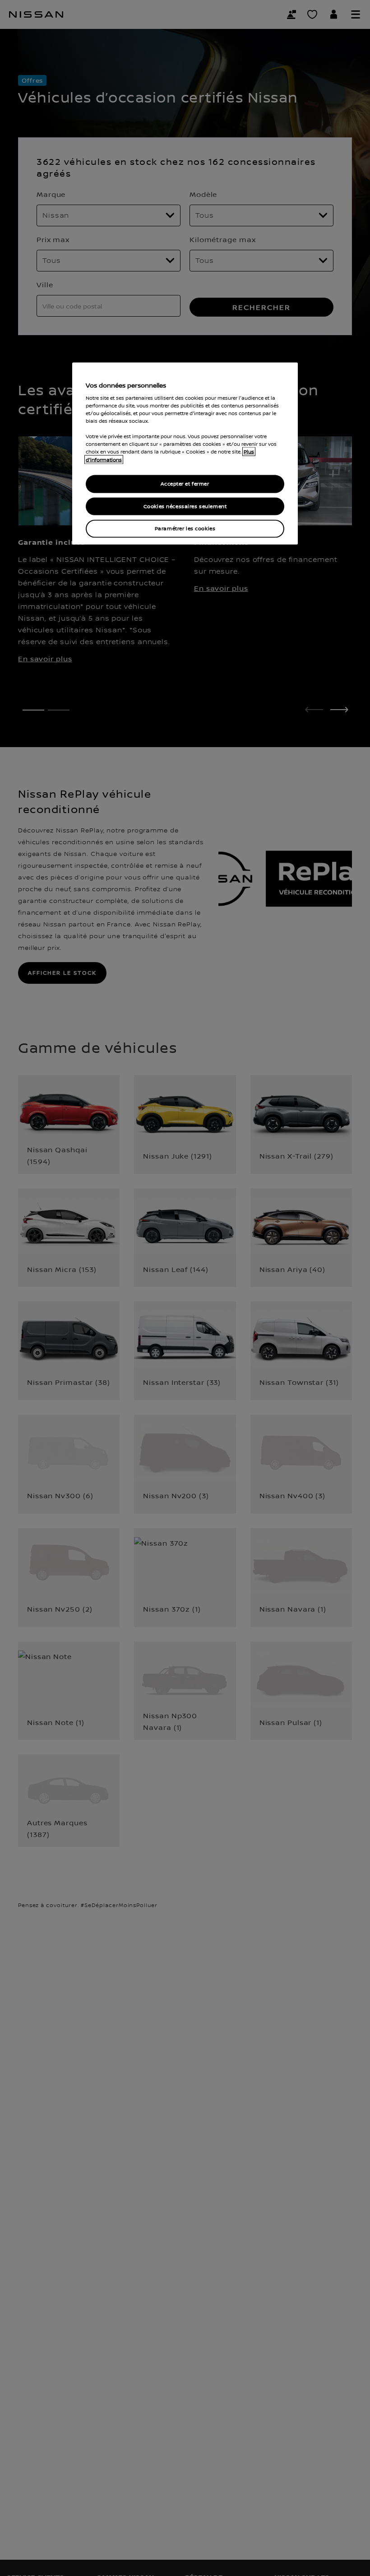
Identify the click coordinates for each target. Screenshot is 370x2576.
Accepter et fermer (185, 484)
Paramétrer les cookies (185, 529)
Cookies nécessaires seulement (185, 506)
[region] (185, 454)
